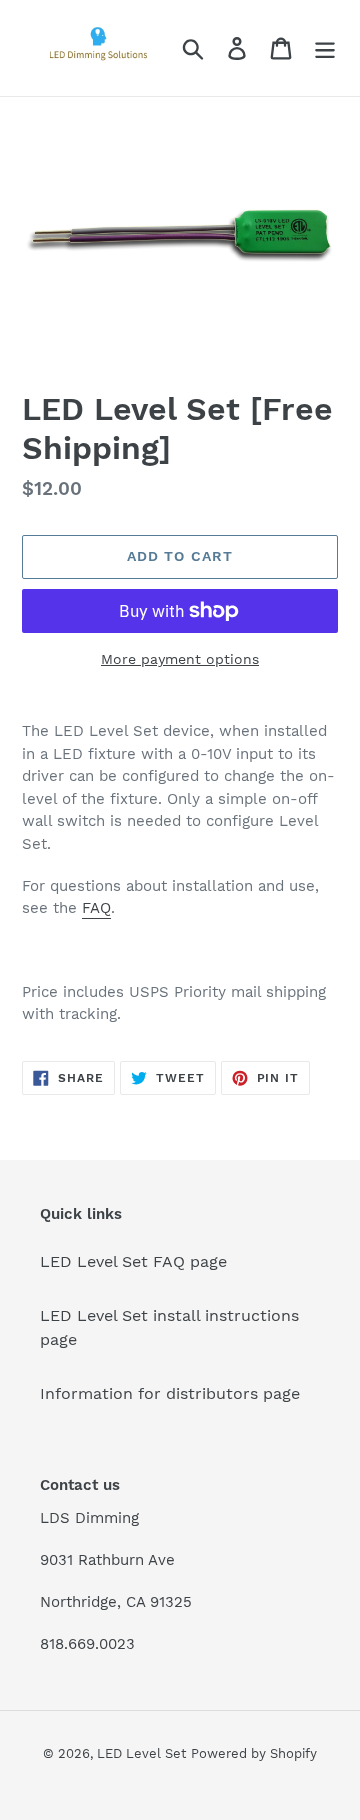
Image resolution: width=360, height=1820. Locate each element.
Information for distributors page (170, 1393)
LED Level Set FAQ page (133, 1261)
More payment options (180, 659)
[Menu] (325, 48)
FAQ (96, 908)
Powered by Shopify (254, 1753)
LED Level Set (141, 1753)
